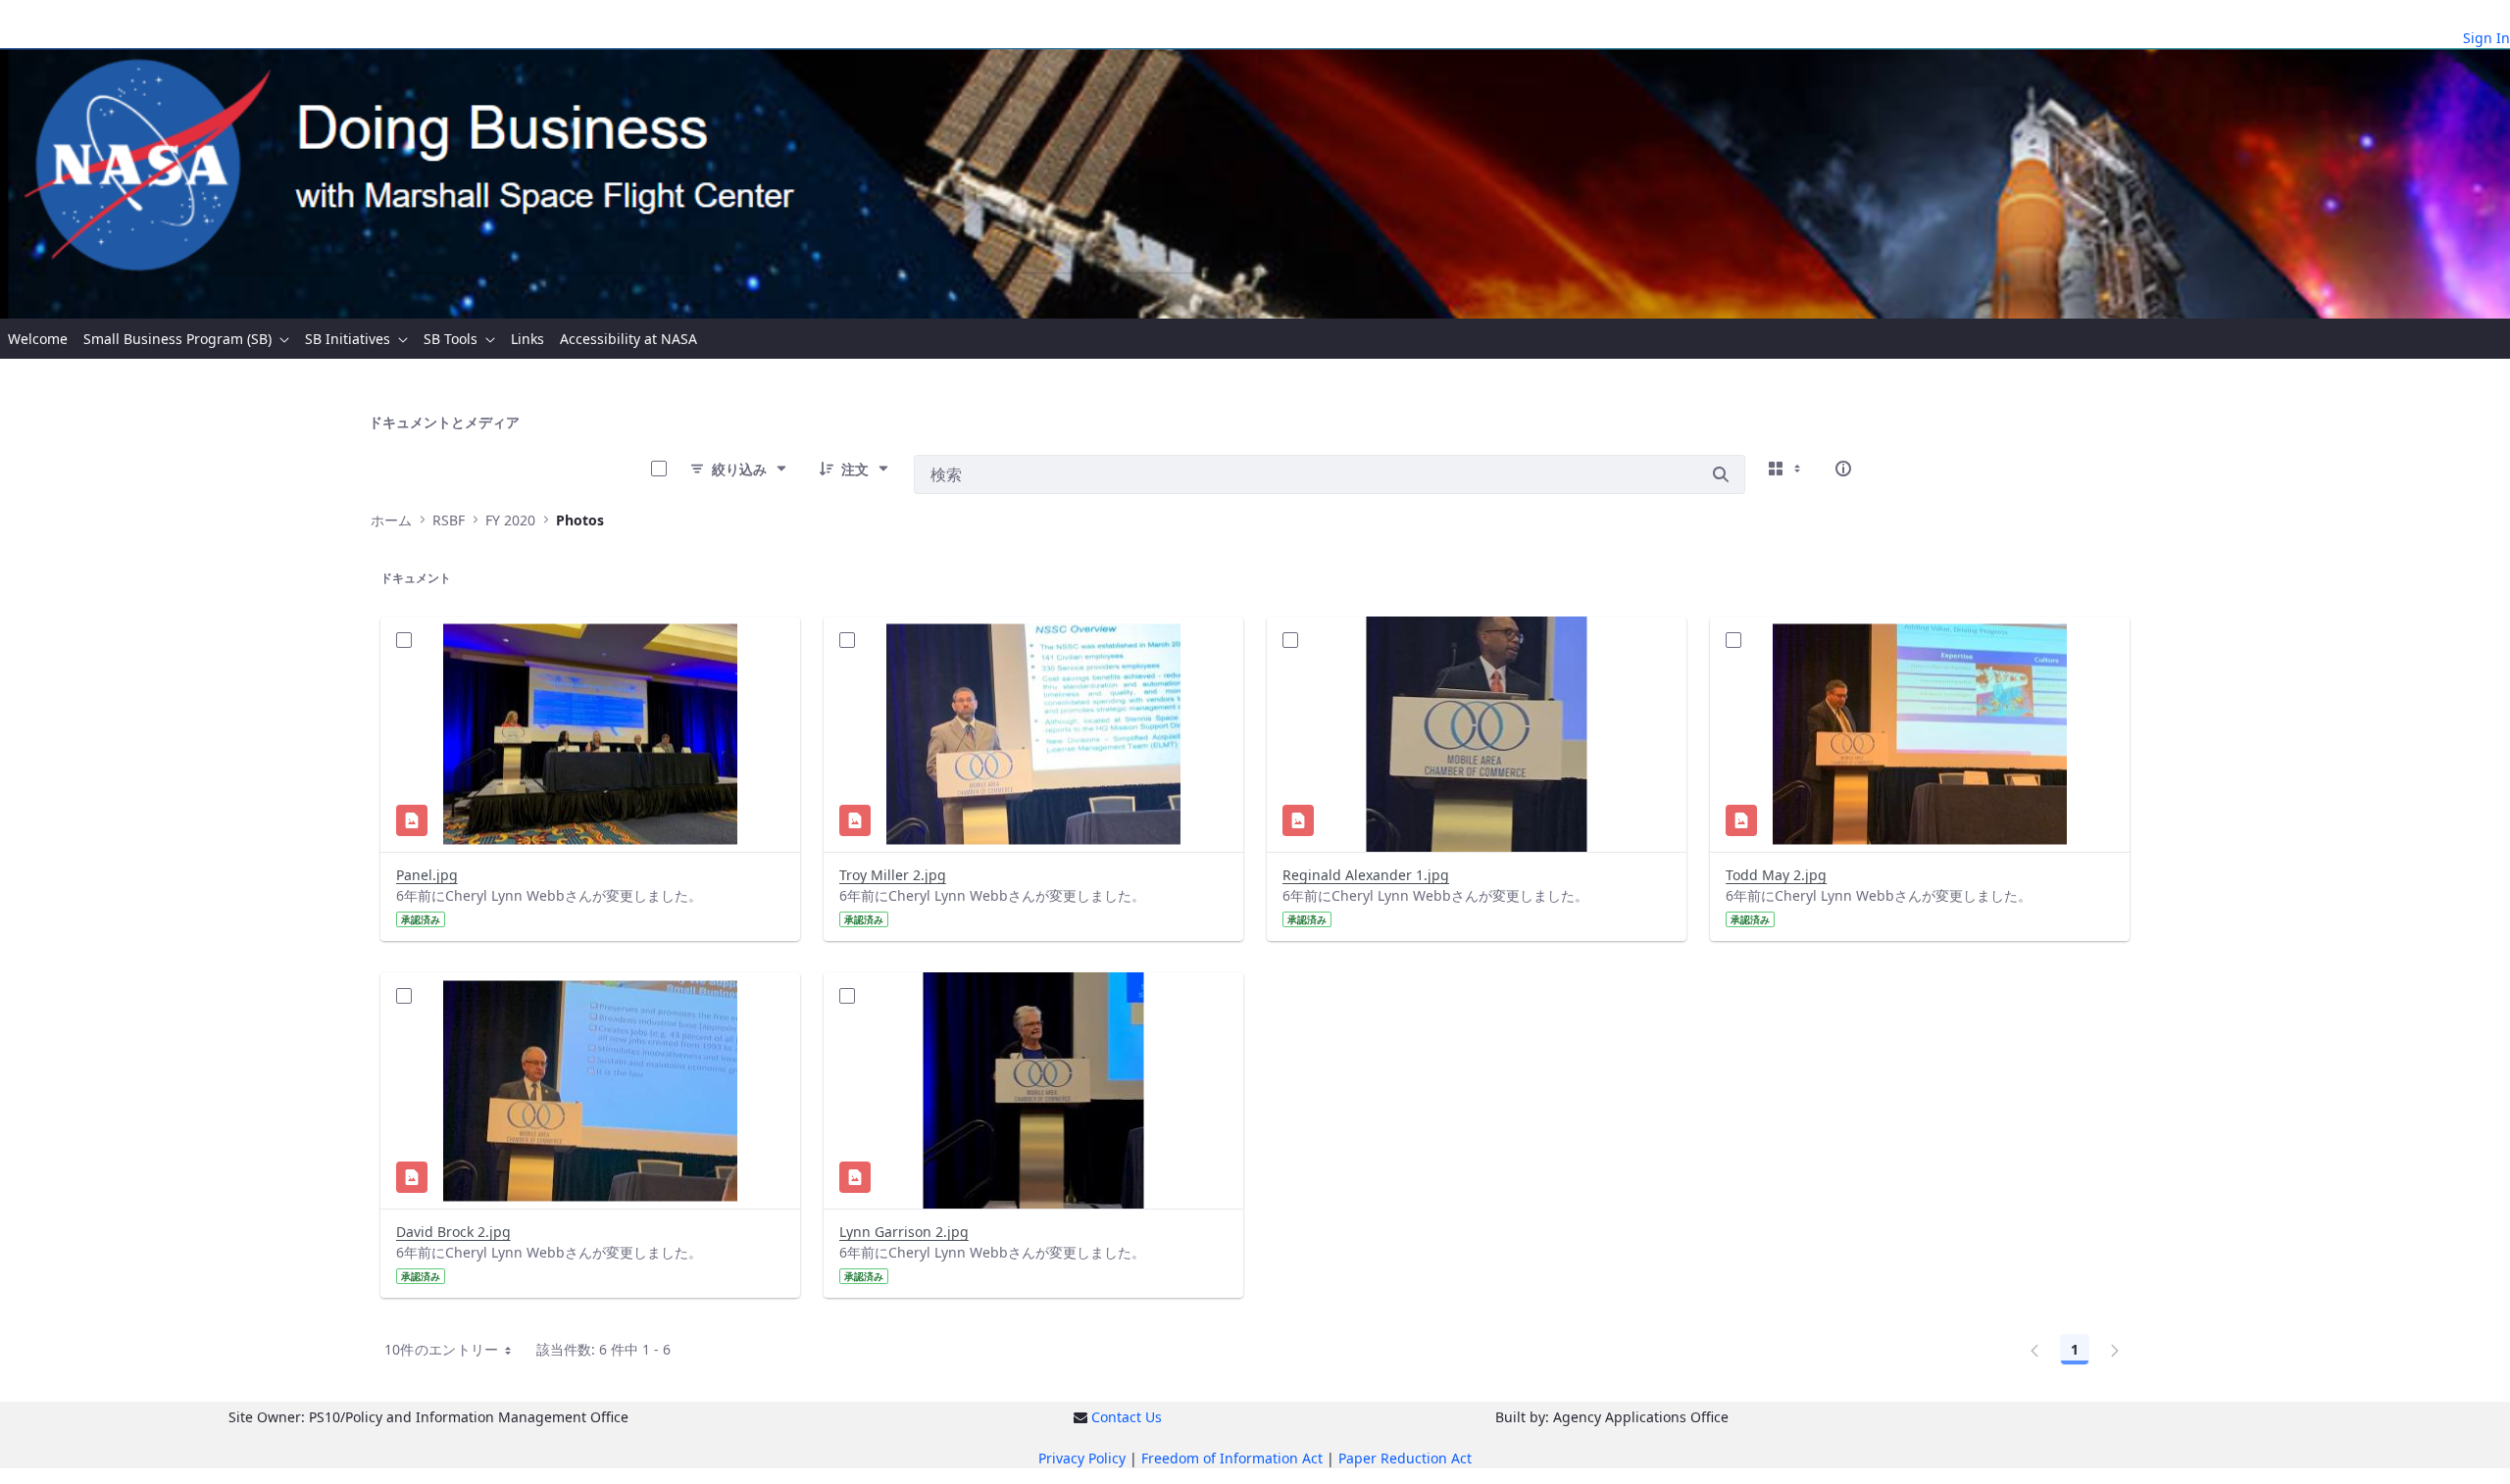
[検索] (1721, 474)
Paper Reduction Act (1405, 1458)
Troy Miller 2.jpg (893, 875)
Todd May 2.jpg (1776, 875)
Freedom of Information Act (1232, 1458)
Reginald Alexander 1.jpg (1366, 875)
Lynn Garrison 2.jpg (904, 1232)
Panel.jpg (427, 875)
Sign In (2486, 38)
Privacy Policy (1082, 1458)
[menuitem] (38, 339)
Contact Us (1127, 1417)
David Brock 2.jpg (453, 1232)
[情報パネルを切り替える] (1843, 469)
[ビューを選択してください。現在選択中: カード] (1786, 469)
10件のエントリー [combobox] (442, 1349)
